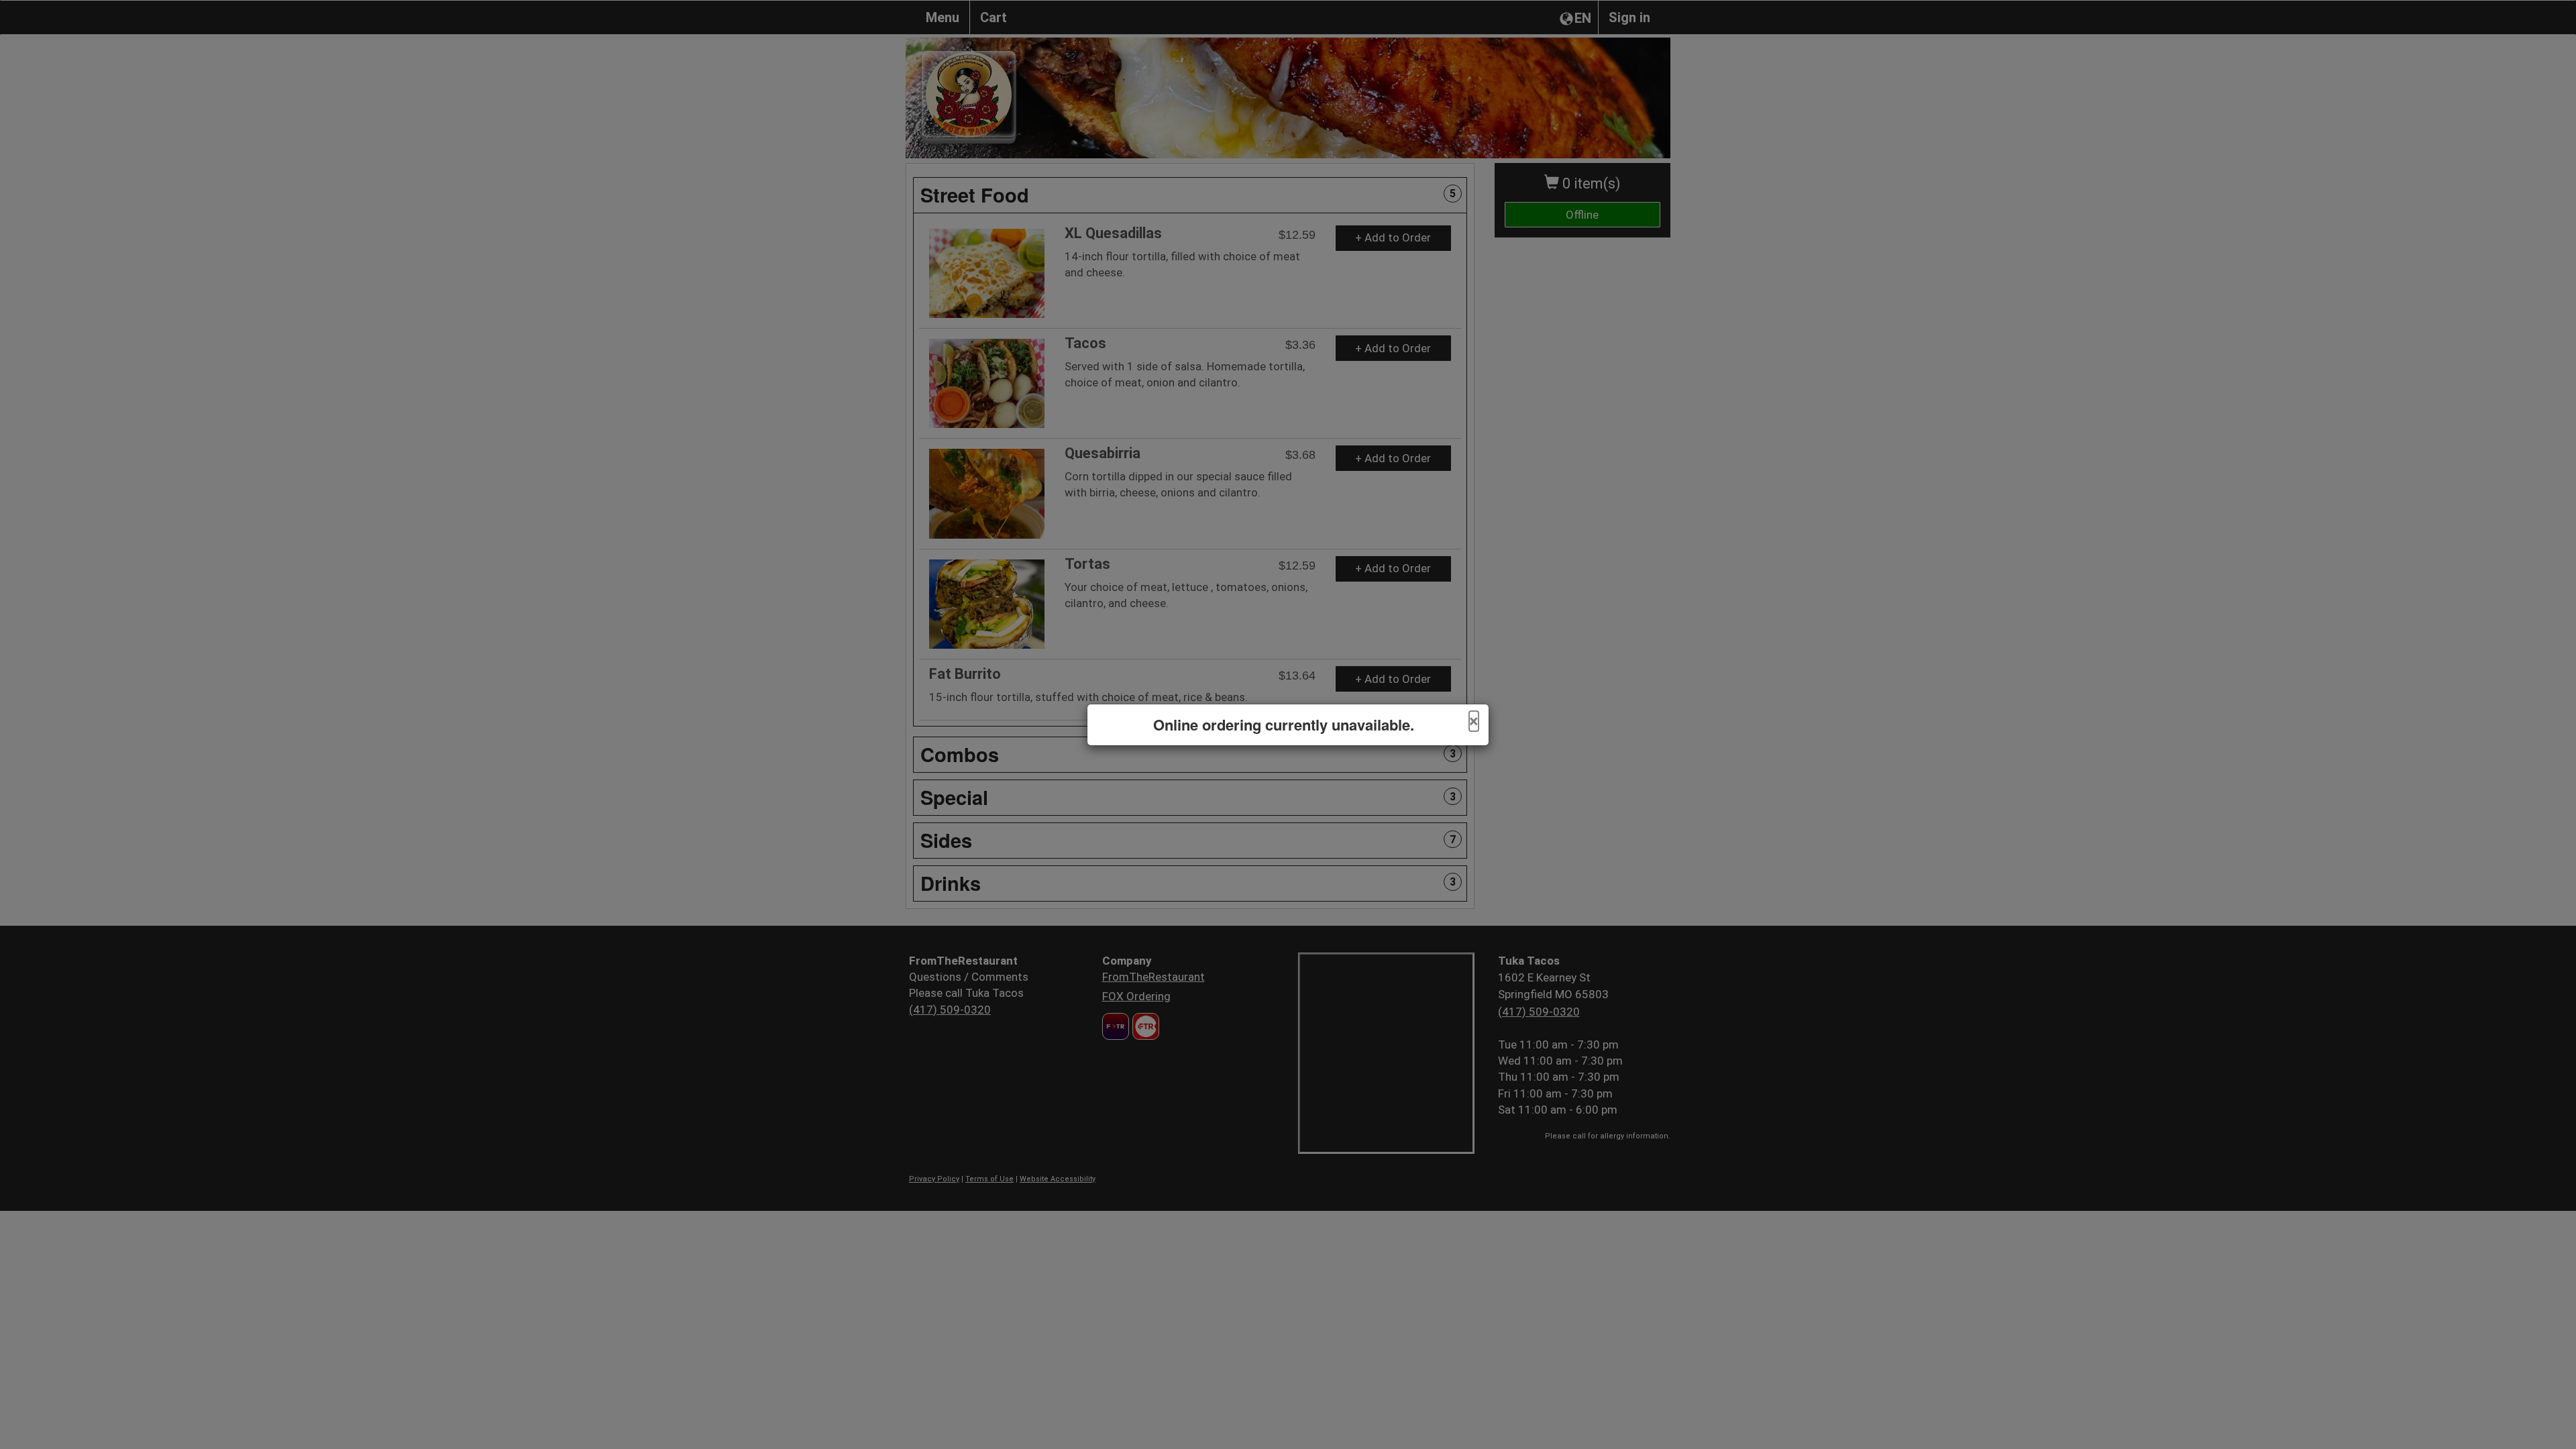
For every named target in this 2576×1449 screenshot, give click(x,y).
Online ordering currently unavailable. (1284, 725)
